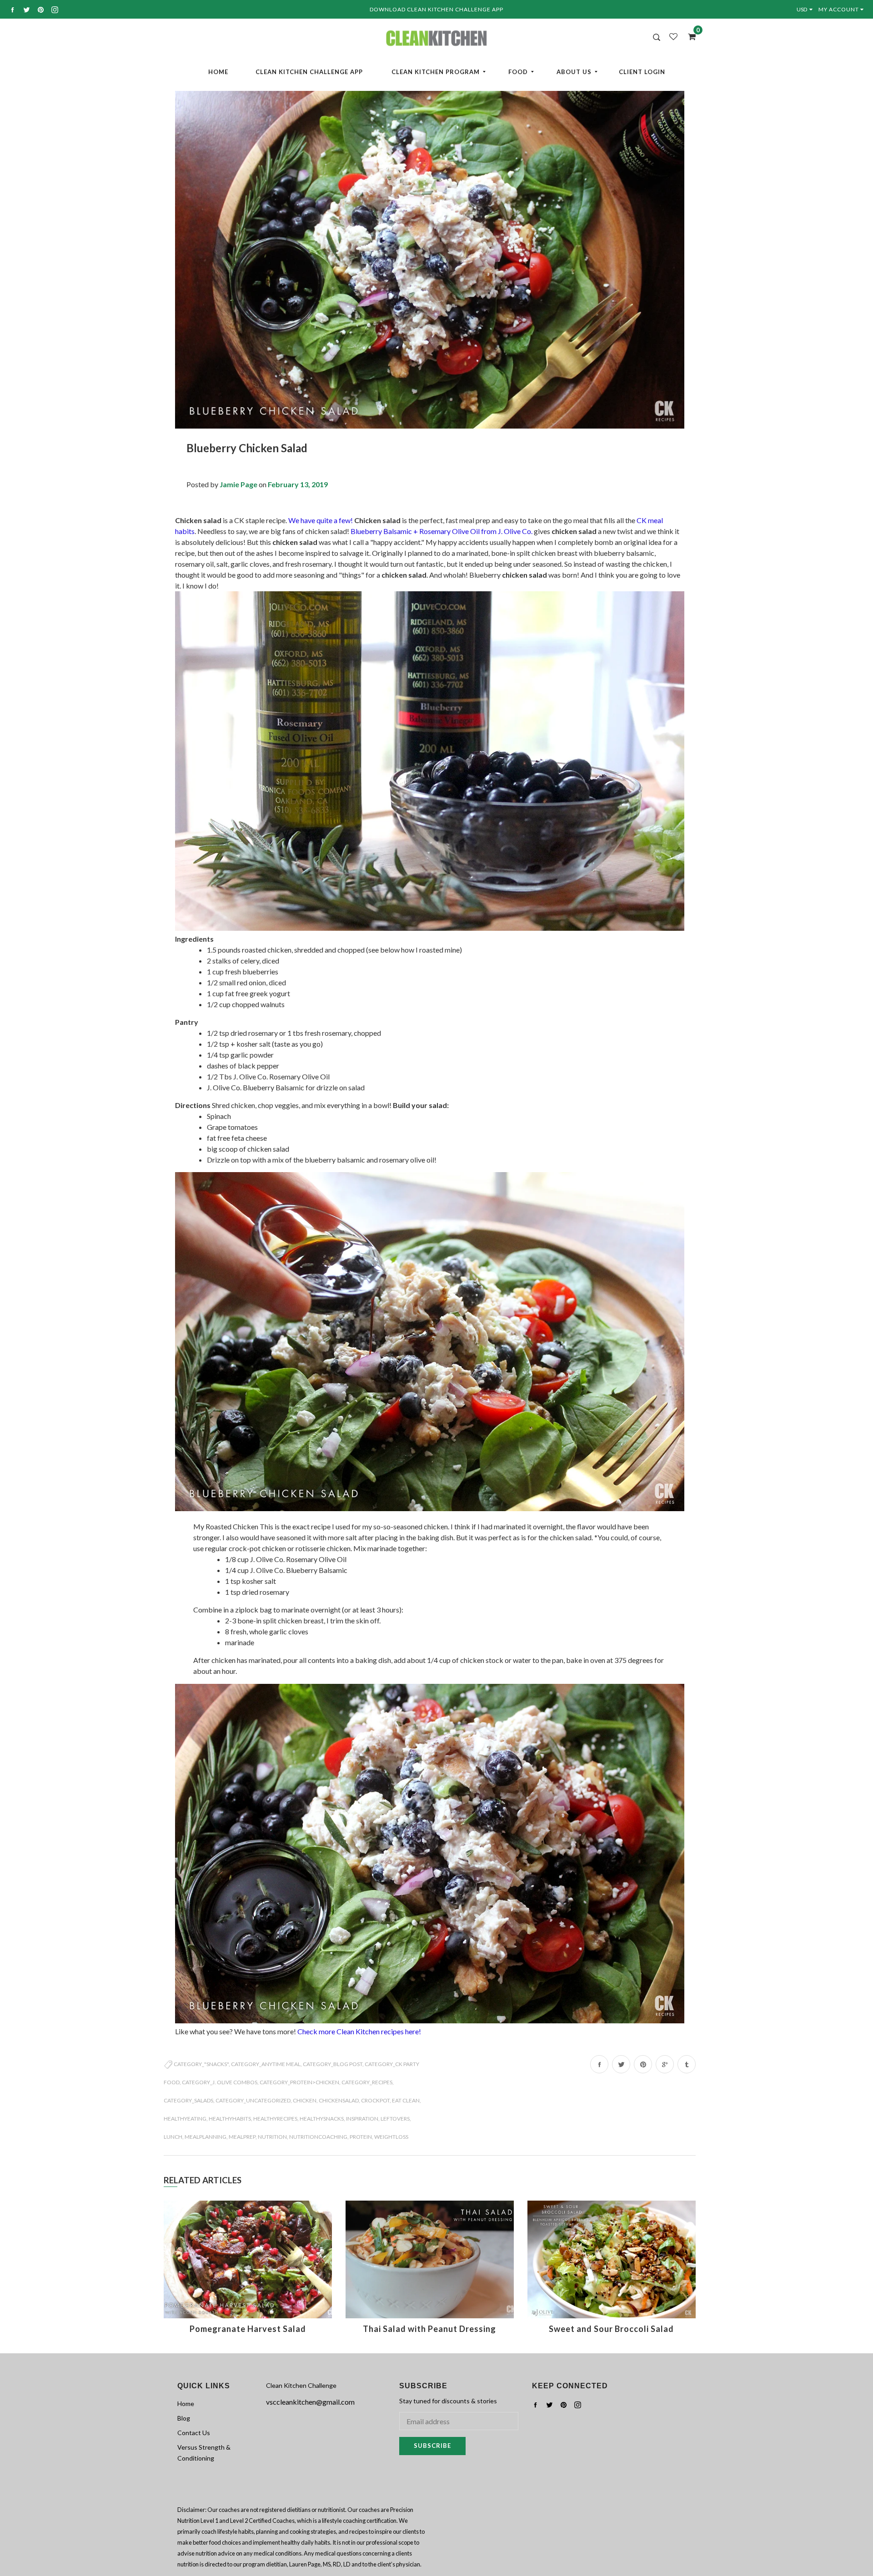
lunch (173, 2137)
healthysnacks (322, 2119)
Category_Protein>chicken (299, 2082)
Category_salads (188, 2100)
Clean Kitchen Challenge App (309, 72)
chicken (305, 2100)
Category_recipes (367, 2082)
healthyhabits (230, 2119)
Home (218, 72)
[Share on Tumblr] (687, 2064)
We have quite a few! (321, 520)
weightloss (391, 2137)
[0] (689, 36)
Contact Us (194, 2433)
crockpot (375, 2100)
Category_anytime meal (266, 2064)
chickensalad (339, 2100)
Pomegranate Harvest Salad (248, 2329)
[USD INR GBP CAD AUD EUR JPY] (806, 9)
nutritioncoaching (318, 2137)
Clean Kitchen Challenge (301, 2385)
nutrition (272, 2137)
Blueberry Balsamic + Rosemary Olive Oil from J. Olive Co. (442, 531)
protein (361, 2137)
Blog (184, 2418)
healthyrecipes (275, 2119)
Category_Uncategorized (253, 2100)
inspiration (362, 2119)
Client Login (642, 72)
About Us (574, 72)
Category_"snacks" (201, 2064)
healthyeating (185, 2119)
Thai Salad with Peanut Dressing (429, 2329)
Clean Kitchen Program (436, 72)
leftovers (395, 2119)
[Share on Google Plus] (665, 2064)
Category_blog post (333, 2064)
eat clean (406, 2100)
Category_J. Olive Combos (220, 2082)
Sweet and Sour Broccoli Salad (611, 2329)
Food (518, 72)
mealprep (242, 2137)
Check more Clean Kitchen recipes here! (359, 2031)
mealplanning (206, 2137)
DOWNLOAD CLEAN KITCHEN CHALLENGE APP (436, 9)
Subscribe (432, 2446)
